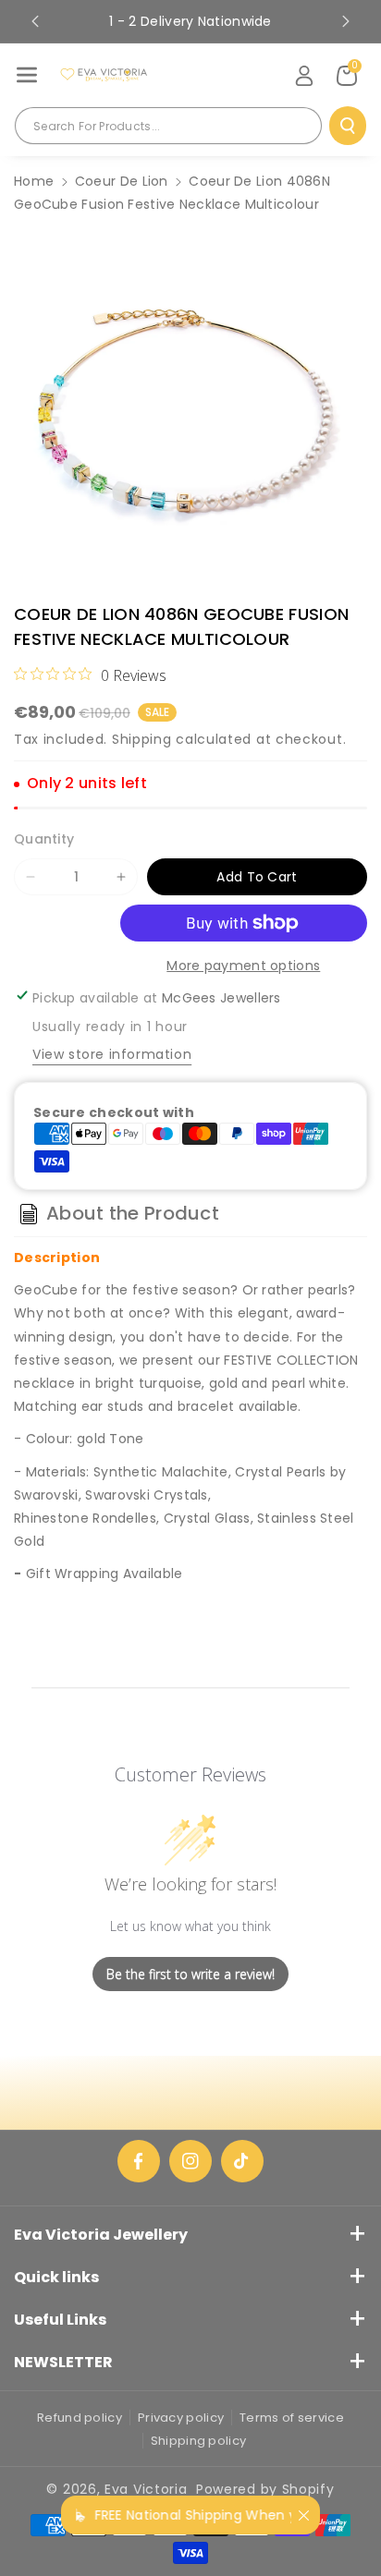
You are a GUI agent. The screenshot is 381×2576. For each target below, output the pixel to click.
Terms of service (292, 2418)
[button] (27, 75)
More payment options (243, 966)
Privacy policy (181, 2418)
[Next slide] (346, 21)
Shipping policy (199, 2441)
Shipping (142, 739)
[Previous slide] (35, 21)
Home (34, 181)
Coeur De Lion (122, 181)
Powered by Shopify (265, 2489)
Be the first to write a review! (190, 1974)
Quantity (44, 839)
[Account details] (304, 76)
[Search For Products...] (348, 126)
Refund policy (80, 2418)
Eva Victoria (146, 2489)
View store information (112, 1054)
